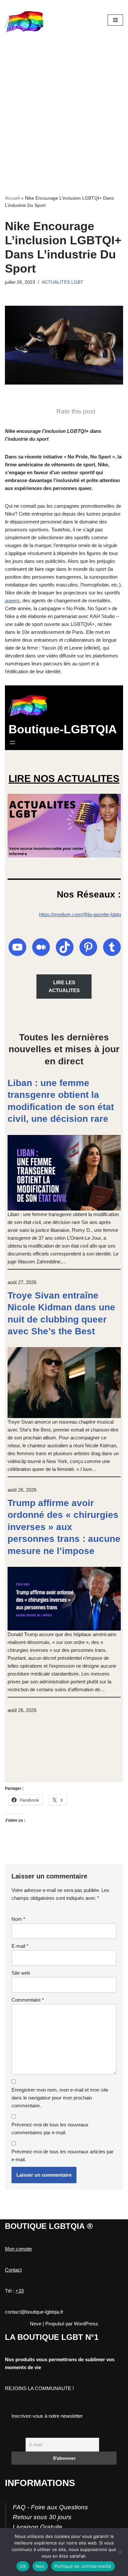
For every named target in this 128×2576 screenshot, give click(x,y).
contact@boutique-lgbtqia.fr (34, 2312)
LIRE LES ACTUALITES (64, 986)
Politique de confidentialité (83, 2566)
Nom (18, 1919)
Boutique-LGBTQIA (63, 729)
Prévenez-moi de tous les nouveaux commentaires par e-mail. (50, 2129)
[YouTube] (17, 947)
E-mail (20, 1946)
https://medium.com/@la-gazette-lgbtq (80, 914)
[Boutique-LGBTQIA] (25, 20)
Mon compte (18, 2249)
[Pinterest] (88, 947)
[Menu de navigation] (115, 20)
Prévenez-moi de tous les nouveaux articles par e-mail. (63, 2155)
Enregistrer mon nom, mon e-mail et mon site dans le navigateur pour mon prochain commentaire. (60, 2098)
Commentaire (28, 2000)
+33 (20, 2291)
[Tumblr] (112, 947)
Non (40, 2566)
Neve (36, 2324)
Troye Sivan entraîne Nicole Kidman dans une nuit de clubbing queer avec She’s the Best (61, 1313)
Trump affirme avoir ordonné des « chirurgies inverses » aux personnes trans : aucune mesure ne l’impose (64, 1527)
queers (12, 600)
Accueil (12, 198)
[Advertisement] (64, 107)
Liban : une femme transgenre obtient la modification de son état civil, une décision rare (61, 1101)
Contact (13, 2270)
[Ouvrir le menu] (12, 743)
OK (23, 2566)
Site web (21, 1973)
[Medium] (41, 947)
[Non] (120, 2552)
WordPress (86, 2324)
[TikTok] (65, 947)
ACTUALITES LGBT (63, 282)
